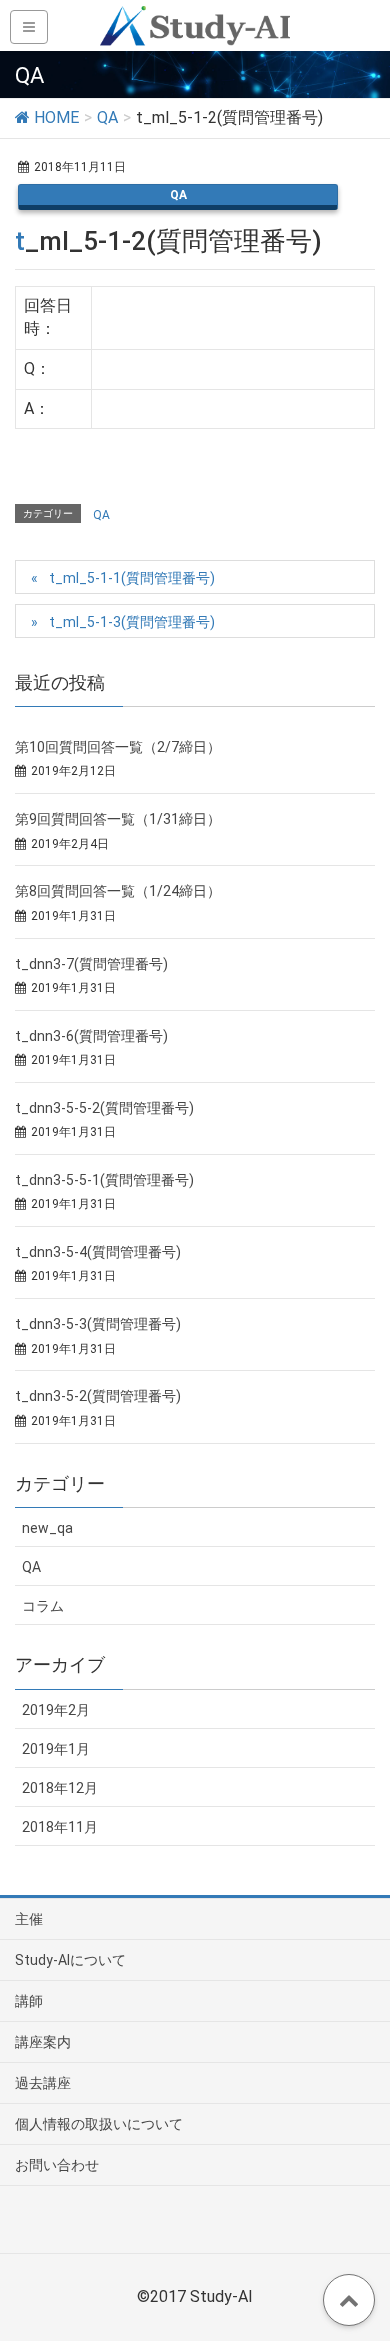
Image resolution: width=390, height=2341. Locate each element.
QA (178, 195)
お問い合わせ (57, 2165)
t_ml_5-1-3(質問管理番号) (132, 622)
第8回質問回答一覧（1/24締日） (118, 891)
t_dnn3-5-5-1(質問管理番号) (104, 1180)
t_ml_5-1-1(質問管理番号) (132, 578)
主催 (29, 1919)
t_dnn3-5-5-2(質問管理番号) (104, 1108)
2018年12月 (60, 1788)
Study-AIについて (70, 1960)
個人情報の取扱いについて (99, 2124)
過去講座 (43, 2083)
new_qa (47, 1528)
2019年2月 (56, 1710)
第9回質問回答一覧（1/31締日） (118, 819)
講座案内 (43, 2042)
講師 (29, 2001)
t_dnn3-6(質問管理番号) (91, 1036)
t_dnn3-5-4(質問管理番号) (98, 1252)
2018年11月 (60, 1827)
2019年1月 (56, 1749)
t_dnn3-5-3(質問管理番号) (98, 1324)
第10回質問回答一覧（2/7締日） (118, 747)
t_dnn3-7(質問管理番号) (91, 964)
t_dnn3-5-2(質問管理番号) (98, 1396)
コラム (43, 1606)
